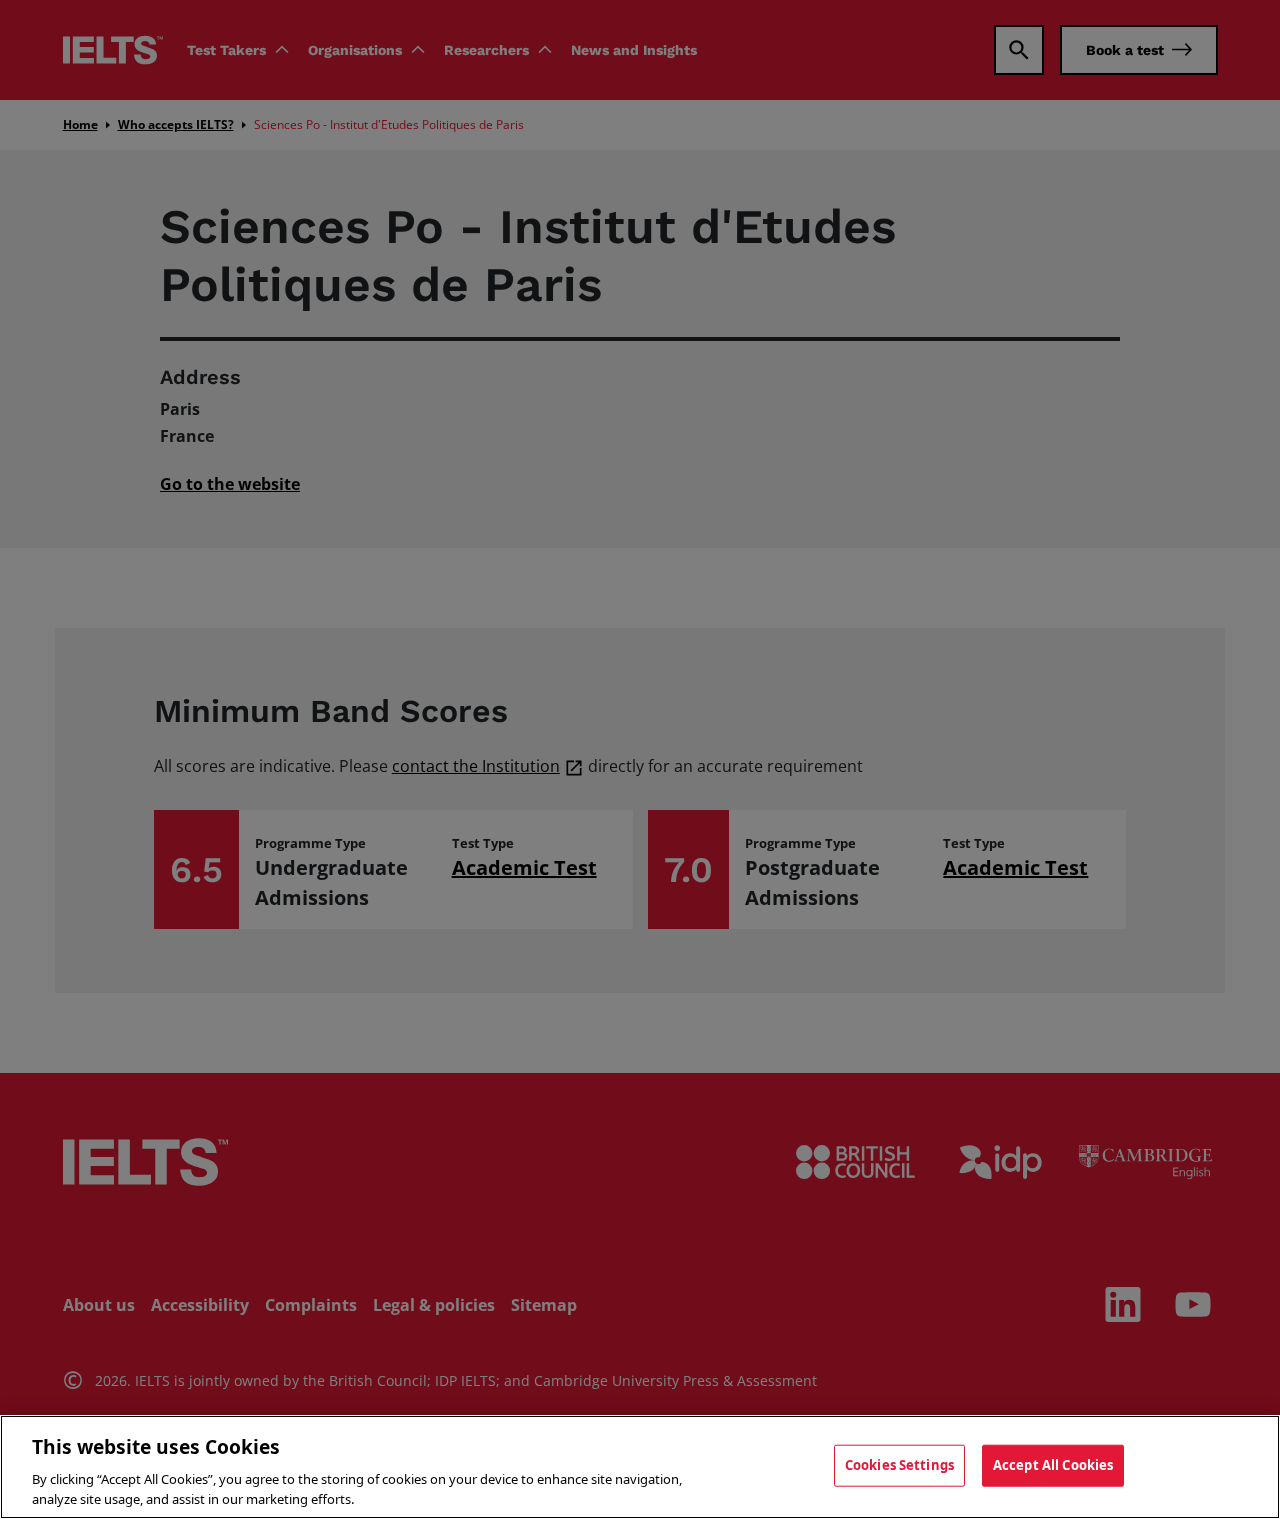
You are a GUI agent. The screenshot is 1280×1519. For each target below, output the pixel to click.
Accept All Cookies (1053, 1465)
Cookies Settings (899, 1465)
